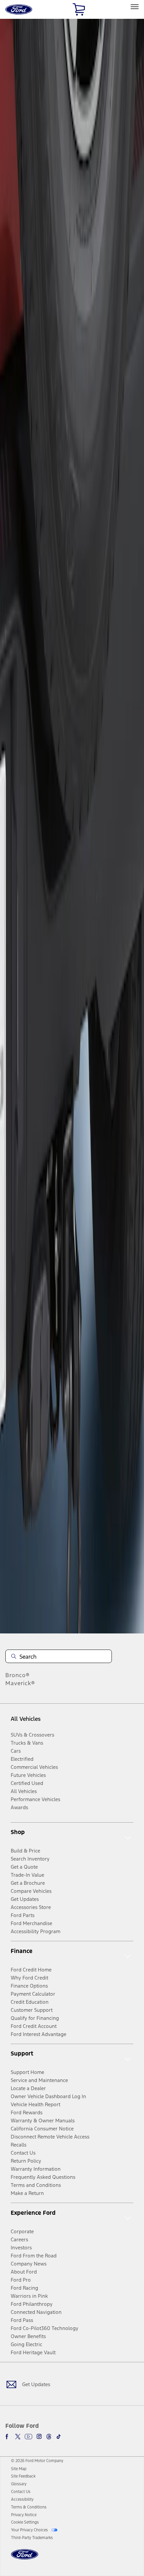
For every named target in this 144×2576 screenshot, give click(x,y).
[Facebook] (8, 2437)
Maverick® (20, 1683)
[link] (19, 2469)
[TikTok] (59, 2437)
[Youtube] (28, 2437)
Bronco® (18, 1675)
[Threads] (49, 2437)
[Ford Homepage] (25, 2558)
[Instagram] (39, 2437)
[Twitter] (18, 2437)
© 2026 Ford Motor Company (37, 2461)
